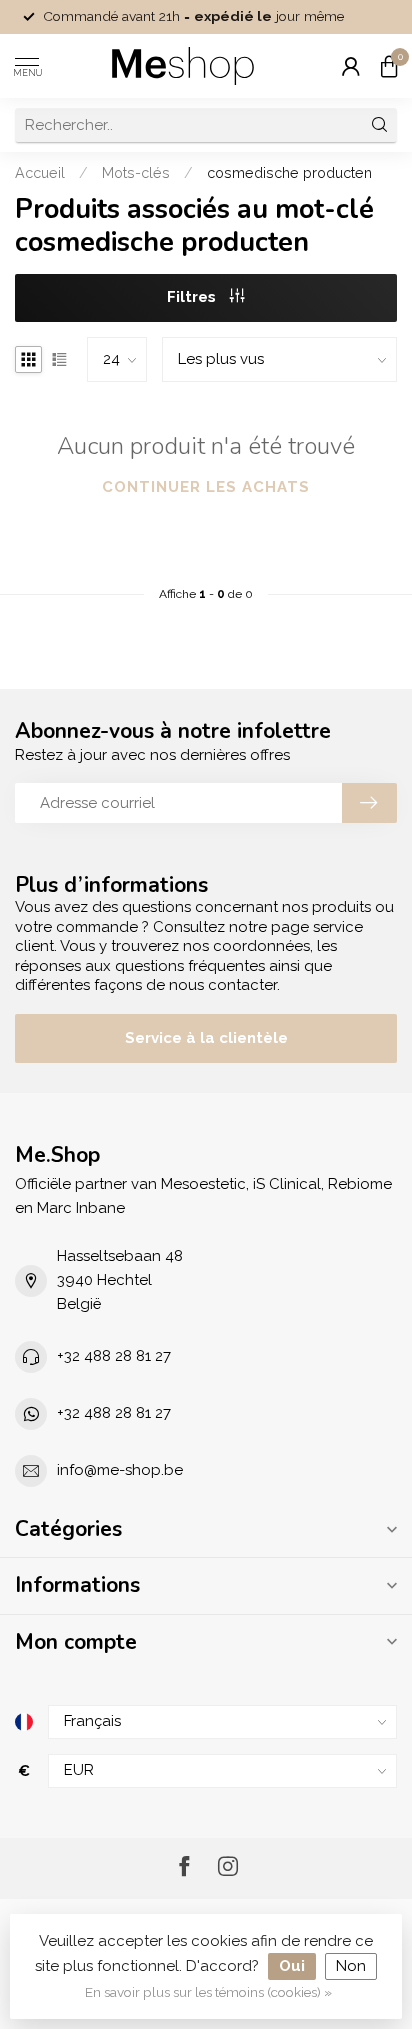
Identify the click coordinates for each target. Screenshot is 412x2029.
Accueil (40, 173)
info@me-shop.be (120, 1470)
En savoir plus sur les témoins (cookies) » (208, 1992)
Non (351, 1966)
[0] (389, 66)
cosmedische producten (289, 173)
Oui (292, 1966)
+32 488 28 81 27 (114, 1356)
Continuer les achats (206, 487)
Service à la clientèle (206, 1038)
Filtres (193, 297)
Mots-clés (136, 173)
